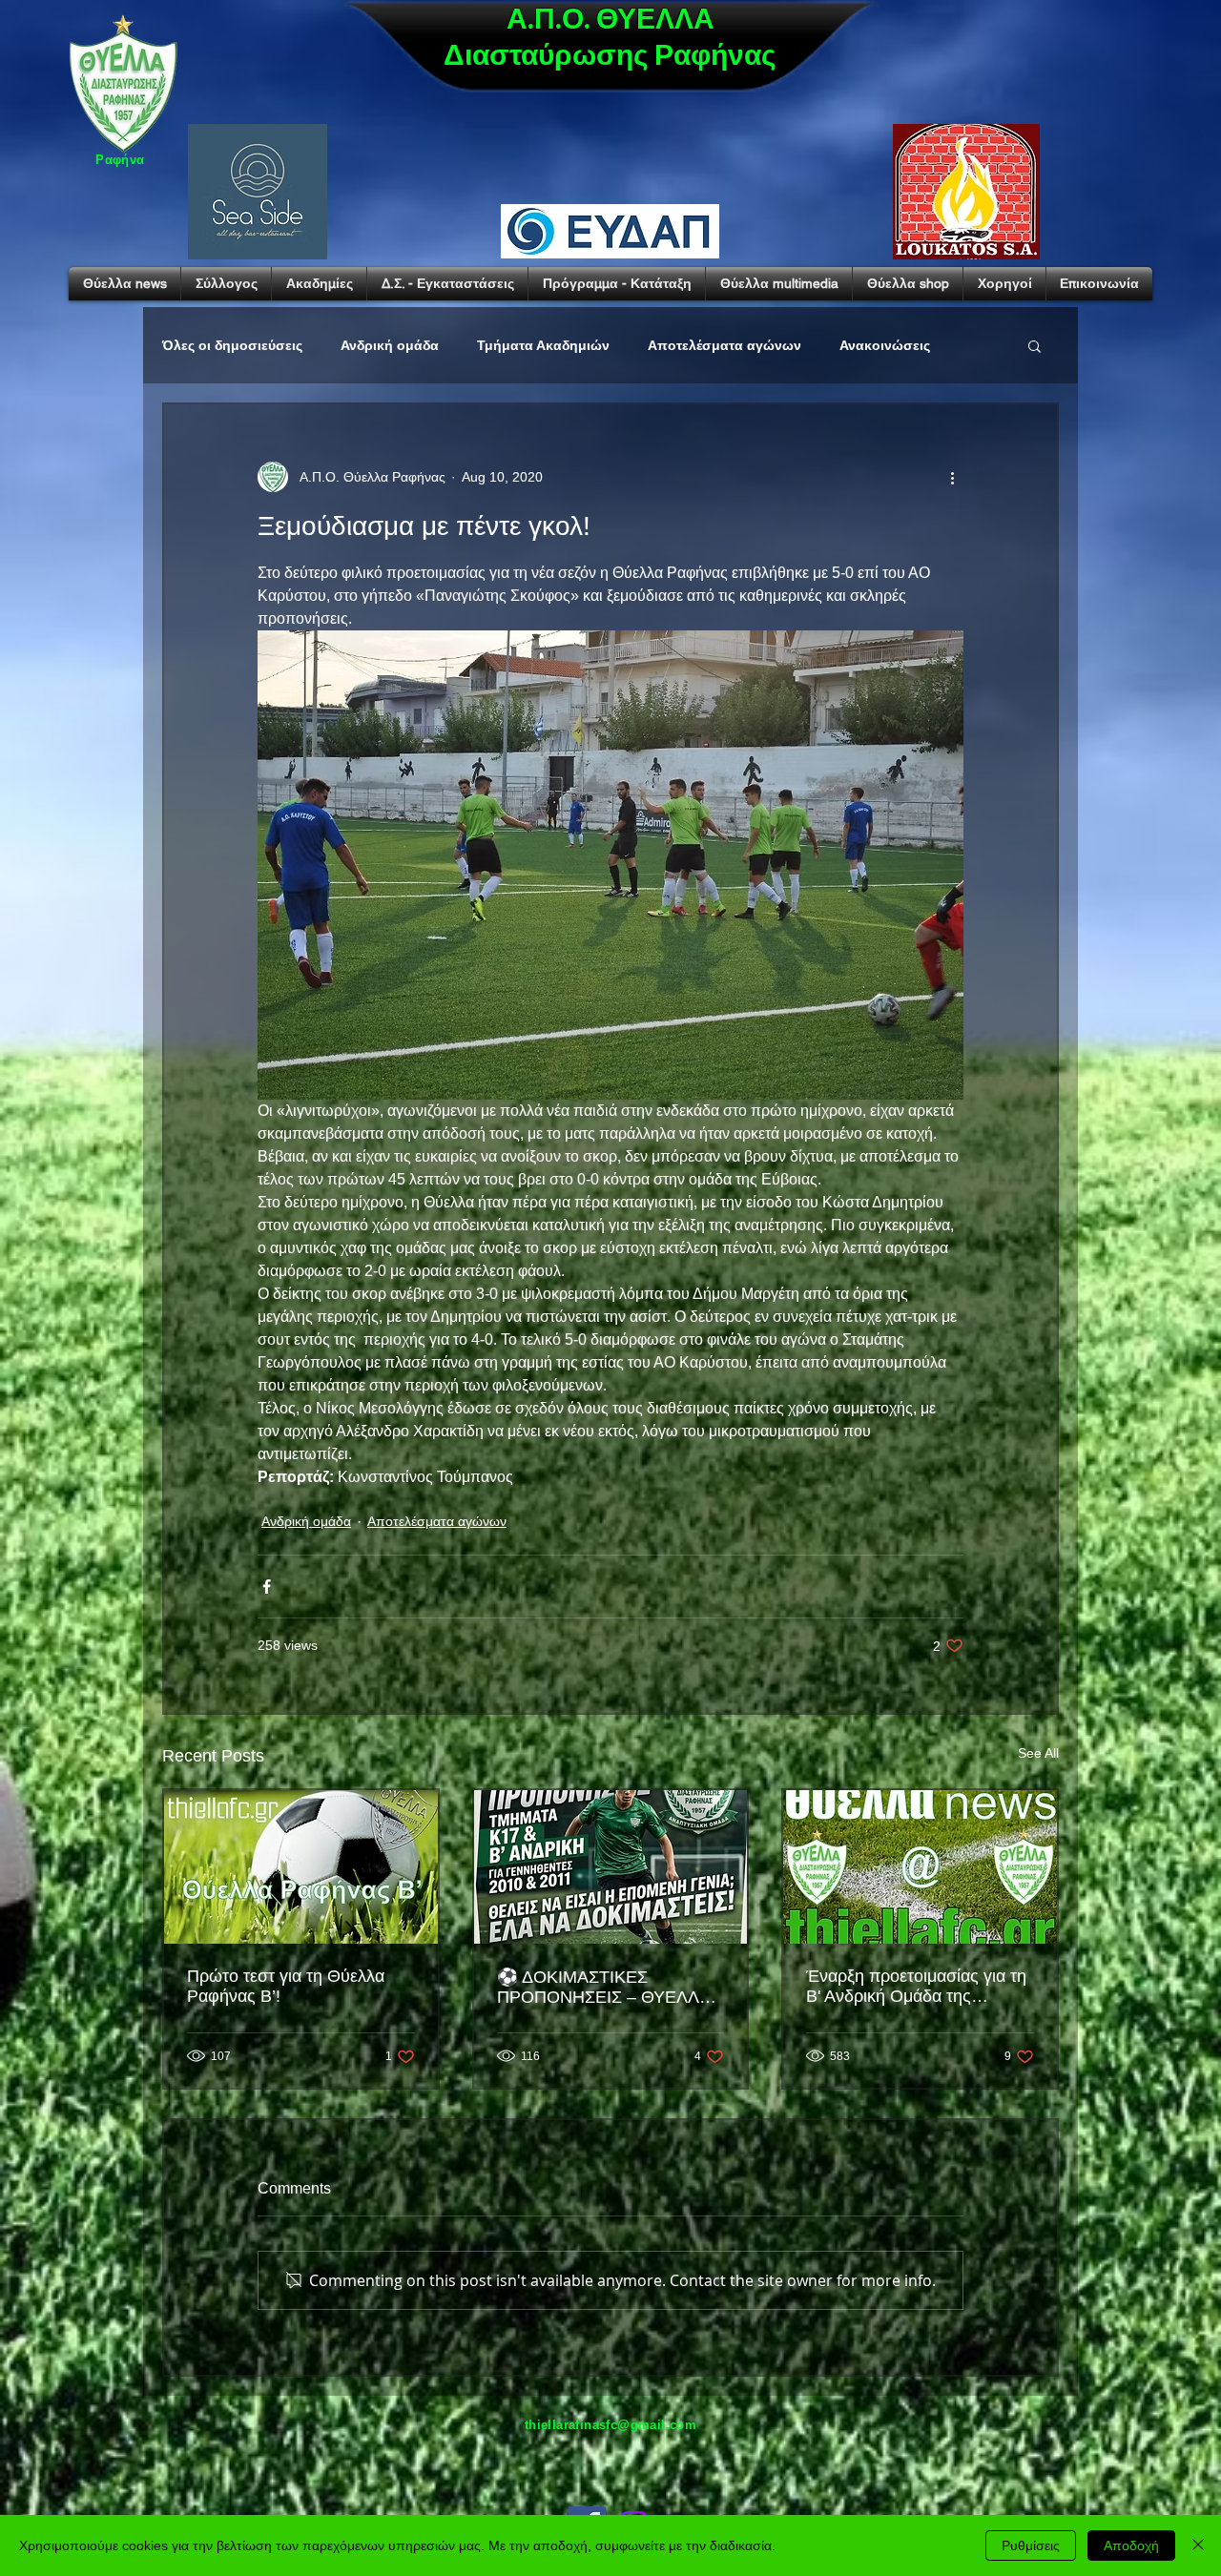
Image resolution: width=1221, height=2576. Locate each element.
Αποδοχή (1131, 2545)
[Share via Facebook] (267, 1587)
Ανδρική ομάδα (390, 345)
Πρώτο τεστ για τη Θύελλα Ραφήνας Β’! (286, 1986)
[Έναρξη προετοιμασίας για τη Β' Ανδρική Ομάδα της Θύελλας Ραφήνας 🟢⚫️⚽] (920, 1867)
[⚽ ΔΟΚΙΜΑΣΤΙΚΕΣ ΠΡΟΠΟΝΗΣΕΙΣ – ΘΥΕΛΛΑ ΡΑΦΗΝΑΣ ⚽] (611, 1867)
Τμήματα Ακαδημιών (543, 345)
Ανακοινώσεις (885, 345)
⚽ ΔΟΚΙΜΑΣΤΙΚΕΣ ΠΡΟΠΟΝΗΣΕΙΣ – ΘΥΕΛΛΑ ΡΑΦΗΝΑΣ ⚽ (603, 1988)
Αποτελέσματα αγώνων (724, 345)
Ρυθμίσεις (1031, 2545)
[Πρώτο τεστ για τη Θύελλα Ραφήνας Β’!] (301, 1867)
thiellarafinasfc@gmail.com (610, 2425)
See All (1038, 1753)
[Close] (1198, 2545)
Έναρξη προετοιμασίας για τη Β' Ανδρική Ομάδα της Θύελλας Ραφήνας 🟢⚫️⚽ (916, 1987)
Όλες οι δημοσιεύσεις (232, 345)
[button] (1035, 345)
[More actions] (952, 477)
